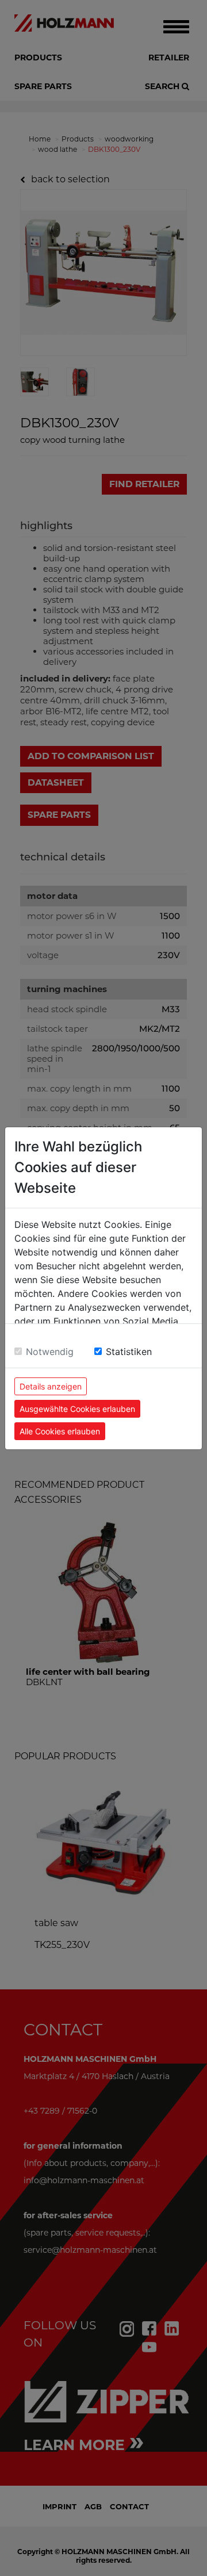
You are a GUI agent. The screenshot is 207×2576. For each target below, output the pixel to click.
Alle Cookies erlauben (60, 1431)
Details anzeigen (51, 1386)
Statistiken (129, 1352)
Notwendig (50, 1352)
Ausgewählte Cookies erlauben (77, 1409)
